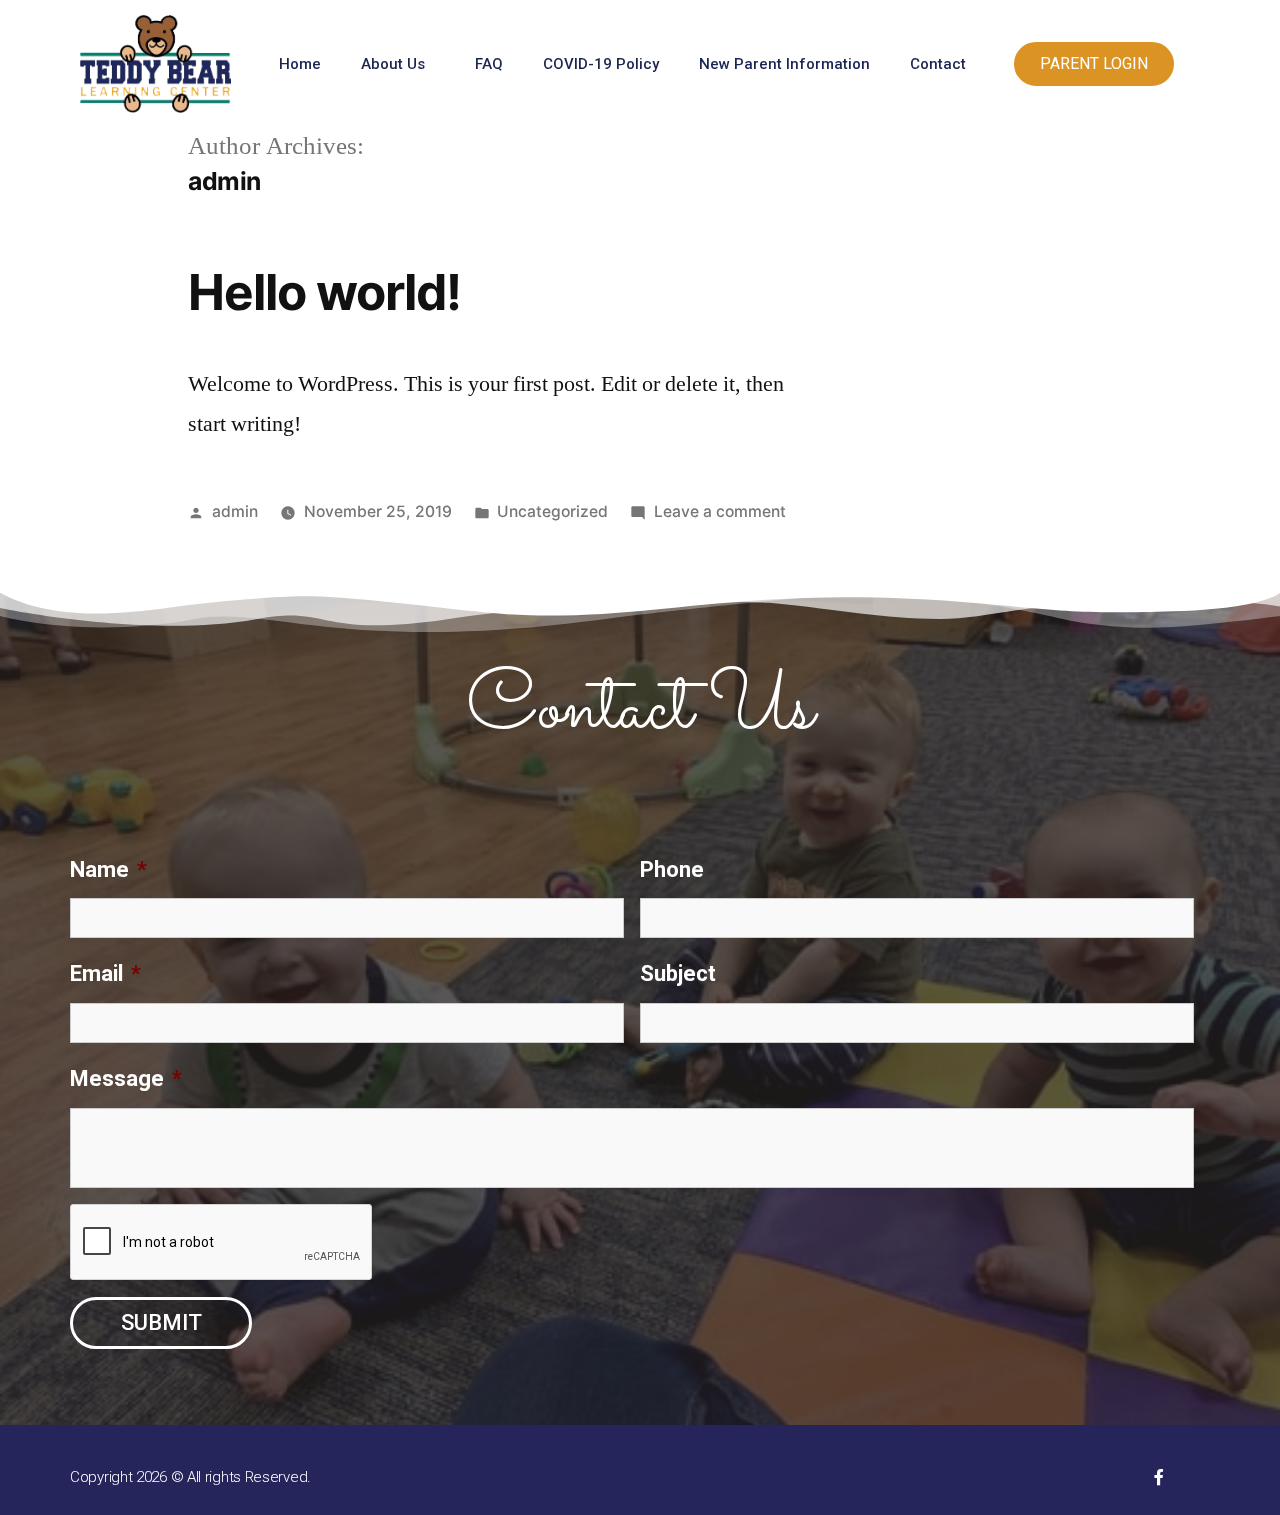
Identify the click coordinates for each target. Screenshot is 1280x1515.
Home (300, 64)
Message (126, 1078)
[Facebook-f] (1159, 1477)
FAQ (489, 64)
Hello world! (324, 292)
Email (105, 973)
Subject (678, 973)
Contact (938, 64)
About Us (393, 64)
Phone (672, 869)
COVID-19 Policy (601, 64)
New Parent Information (784, 64)
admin (235, 511)
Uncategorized (552, 511)
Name (108, 869)
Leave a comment (720, 511)
